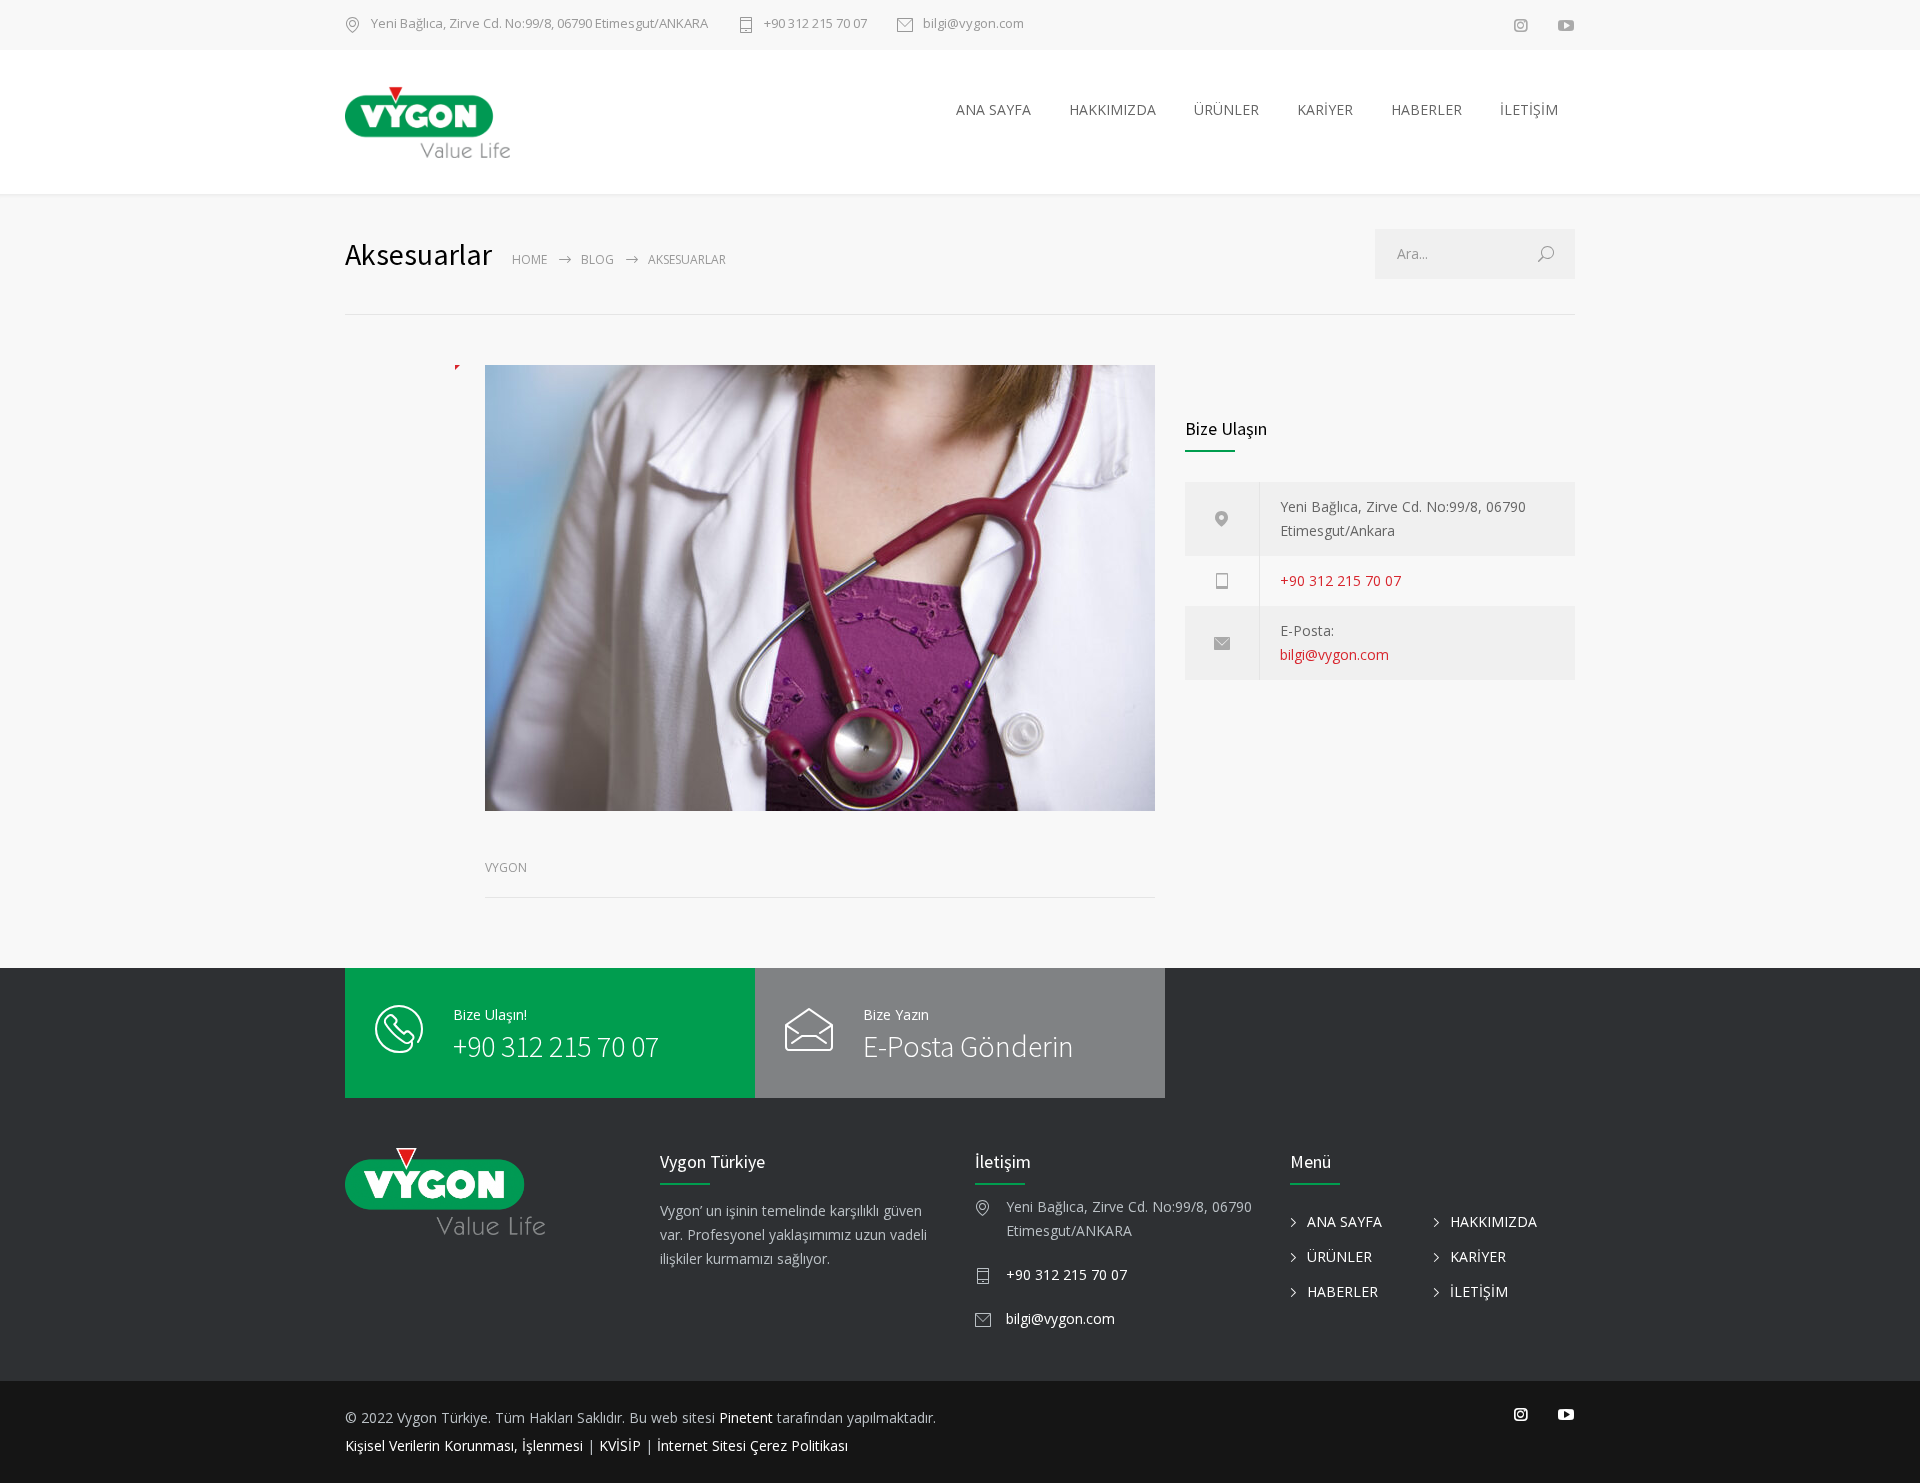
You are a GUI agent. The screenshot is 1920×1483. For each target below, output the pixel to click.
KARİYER (1325, 109)
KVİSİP (620, 1445)
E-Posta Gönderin (968, 1046)
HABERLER (1426, 109)
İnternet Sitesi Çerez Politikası (752, 1445)
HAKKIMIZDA (1112, 109)
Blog (597, 259)
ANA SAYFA (993, 109)
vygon (506, 867)
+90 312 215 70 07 (815, 24)
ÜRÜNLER (1226, 109)
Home (529, 259)
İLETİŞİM (1529, 109)
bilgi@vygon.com (973, 24)
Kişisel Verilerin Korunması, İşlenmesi (466, 1445)
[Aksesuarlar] (820, 588)
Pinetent (746, 1417)
